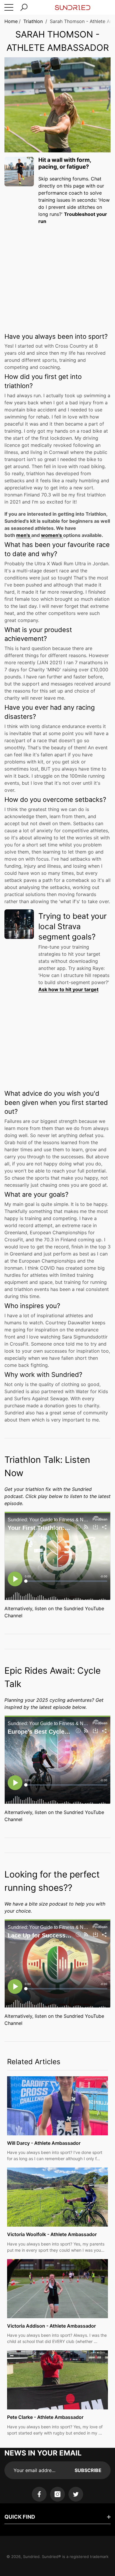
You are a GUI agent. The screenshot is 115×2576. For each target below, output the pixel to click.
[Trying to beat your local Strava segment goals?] (19, 924)
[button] (24, 7)
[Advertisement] (57, 273)
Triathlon (33, 21)
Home (11, 21)
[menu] (9, 7)
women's (52, 535)
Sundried (31, 2557)
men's (24, 535)
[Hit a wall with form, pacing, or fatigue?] (19, 172)
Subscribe (88, 2470)
